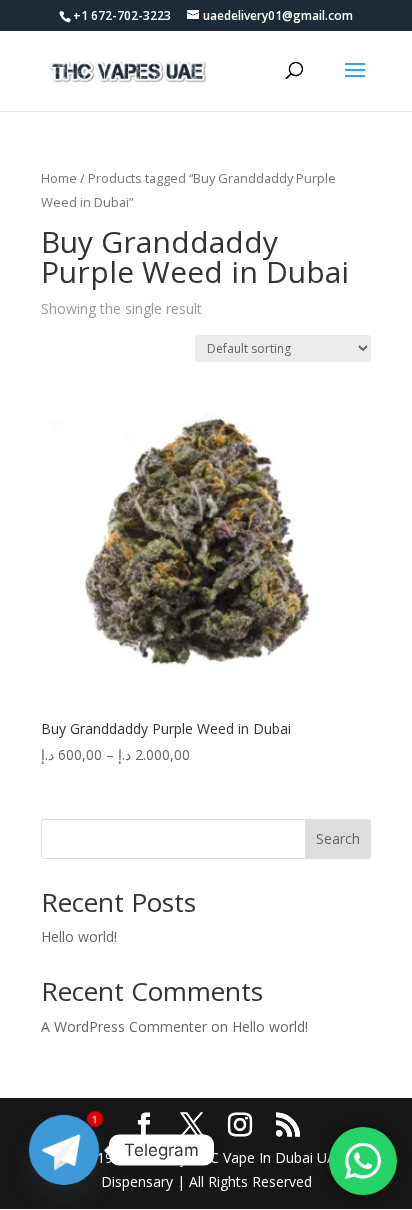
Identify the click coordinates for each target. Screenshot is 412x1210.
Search (338, 838)
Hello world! (79, 936)
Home (59, 178)
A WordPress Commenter (124, 1026)
